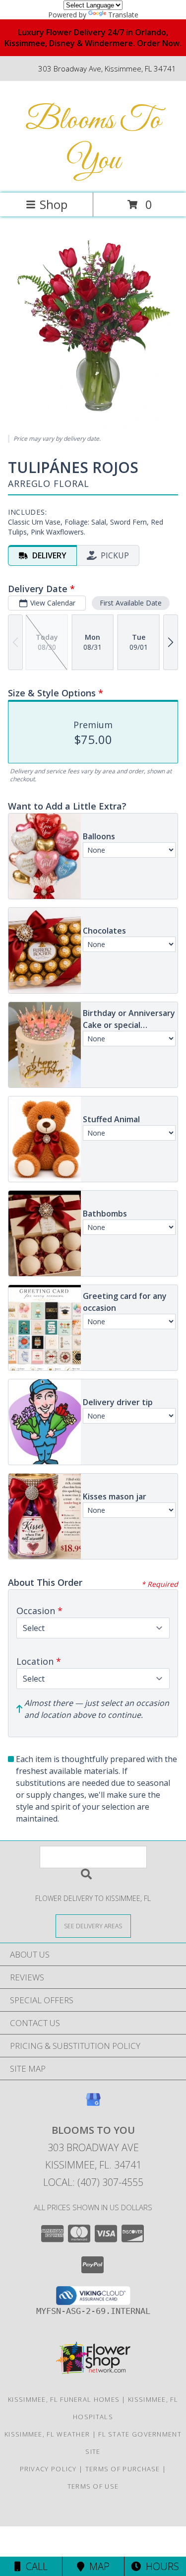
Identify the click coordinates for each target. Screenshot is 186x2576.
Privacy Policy (48, 2469)
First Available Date (131, 603)
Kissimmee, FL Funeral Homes (64, 2399)
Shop (54, 204)
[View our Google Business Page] (93, 2104)
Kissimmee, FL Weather (47, 2434)
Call (34, 2566)
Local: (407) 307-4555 (93, 2182)
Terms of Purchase (123, 2469)
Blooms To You (93, 141)
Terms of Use (93, 2486)
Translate (123, 15)
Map (97, 2566)
